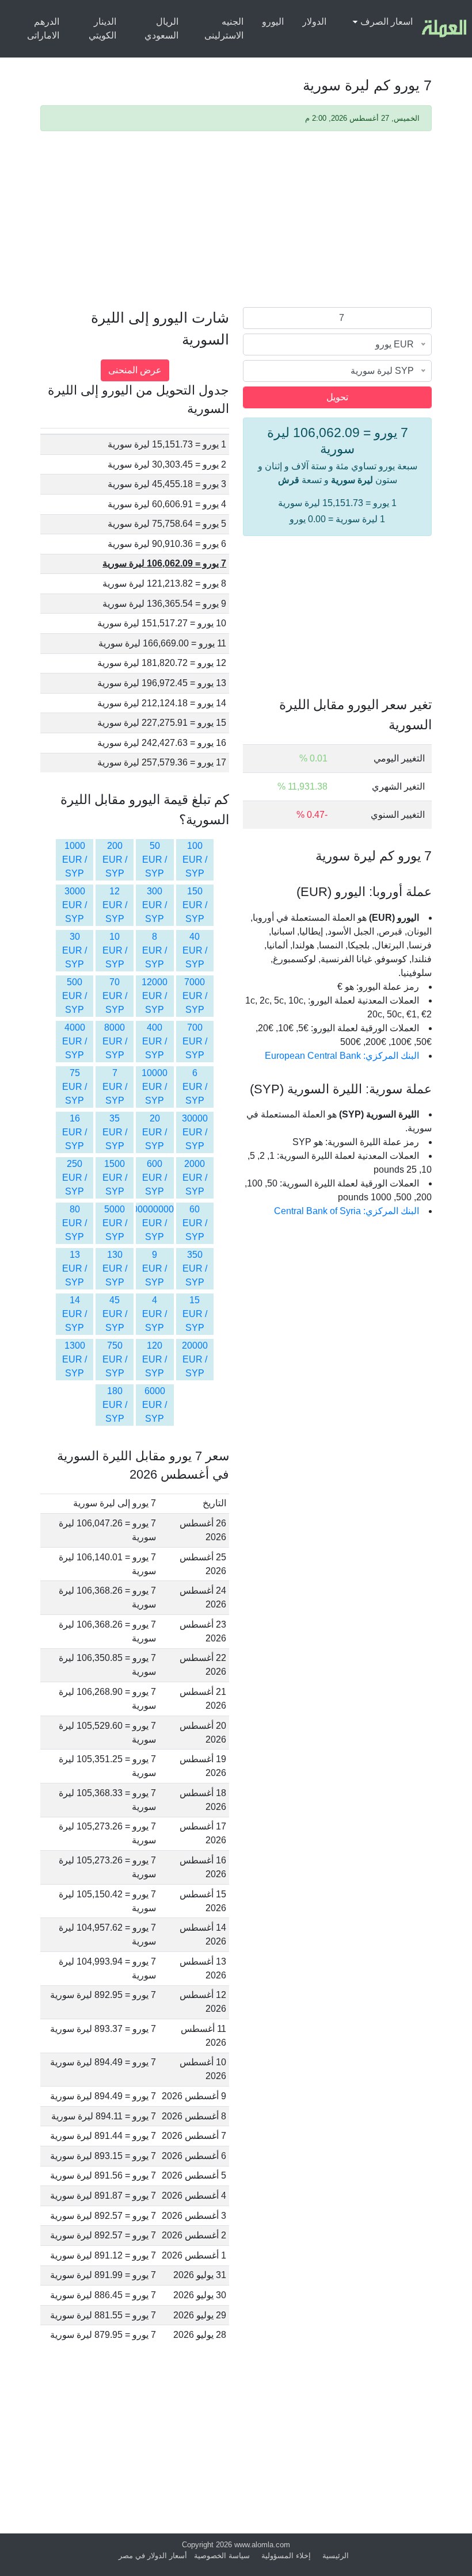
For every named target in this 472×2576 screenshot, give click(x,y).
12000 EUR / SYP (155, 996)
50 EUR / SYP (155, 860)
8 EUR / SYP (155, 950)
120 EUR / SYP (155, 1359)
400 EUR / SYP (155, 1041)
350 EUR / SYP (195, 1268)
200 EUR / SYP (115, 860)
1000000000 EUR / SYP (148, 1223)
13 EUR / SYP (75, 1268)
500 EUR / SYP (75, 996)
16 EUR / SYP (75, 1132)
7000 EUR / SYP (195, 996)
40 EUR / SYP (195, 950)
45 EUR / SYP (115, 1314)
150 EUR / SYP (195, 905)
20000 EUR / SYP (195, 1359)
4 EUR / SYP (155, 1314)
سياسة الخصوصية (222, 2556)
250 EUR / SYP (75, 1178)
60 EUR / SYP (195, 1223)
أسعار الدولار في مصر (153, 2556)
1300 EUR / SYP (75, 1359)
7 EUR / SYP (115, 1087)
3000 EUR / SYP (75, 905)
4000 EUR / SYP (75, 1041)
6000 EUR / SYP (155, 1405)
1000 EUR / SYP (75, 860)
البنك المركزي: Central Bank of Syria (347, 1211)
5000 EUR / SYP (115, 1223)
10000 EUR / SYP (155, 1087)
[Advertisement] (236, 221)
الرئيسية (336, 2556)
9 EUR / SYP (155, 1268)
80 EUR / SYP (75, 1223)
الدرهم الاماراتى (43, 28)
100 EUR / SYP (195, 860)
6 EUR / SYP (195, 1087)
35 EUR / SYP (115, 1132)
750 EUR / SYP (115, 1359)
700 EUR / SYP (195, 1041)
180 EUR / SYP (115, 1405)
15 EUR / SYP (195, 1314)
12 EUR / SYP (115, 905)
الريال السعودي (161, 28)
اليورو (273, 22)
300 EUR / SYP (155, 905)
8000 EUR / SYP (115, 1041)
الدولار (314, 22)
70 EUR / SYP (115, 996)
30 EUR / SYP (75, 950)
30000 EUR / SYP (195, 1132)
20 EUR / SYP (155, 1132)
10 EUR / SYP (115, 950)
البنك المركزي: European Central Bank (342, 1056)
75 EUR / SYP (75, 1087)
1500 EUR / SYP (115, 1178)
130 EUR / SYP (115, 1268)
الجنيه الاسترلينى (224, 28)
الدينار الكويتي (102, 28)
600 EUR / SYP (155, 1178)
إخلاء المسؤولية (286, 2556)
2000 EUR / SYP (195, 1178)
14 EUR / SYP (75, 1314)
